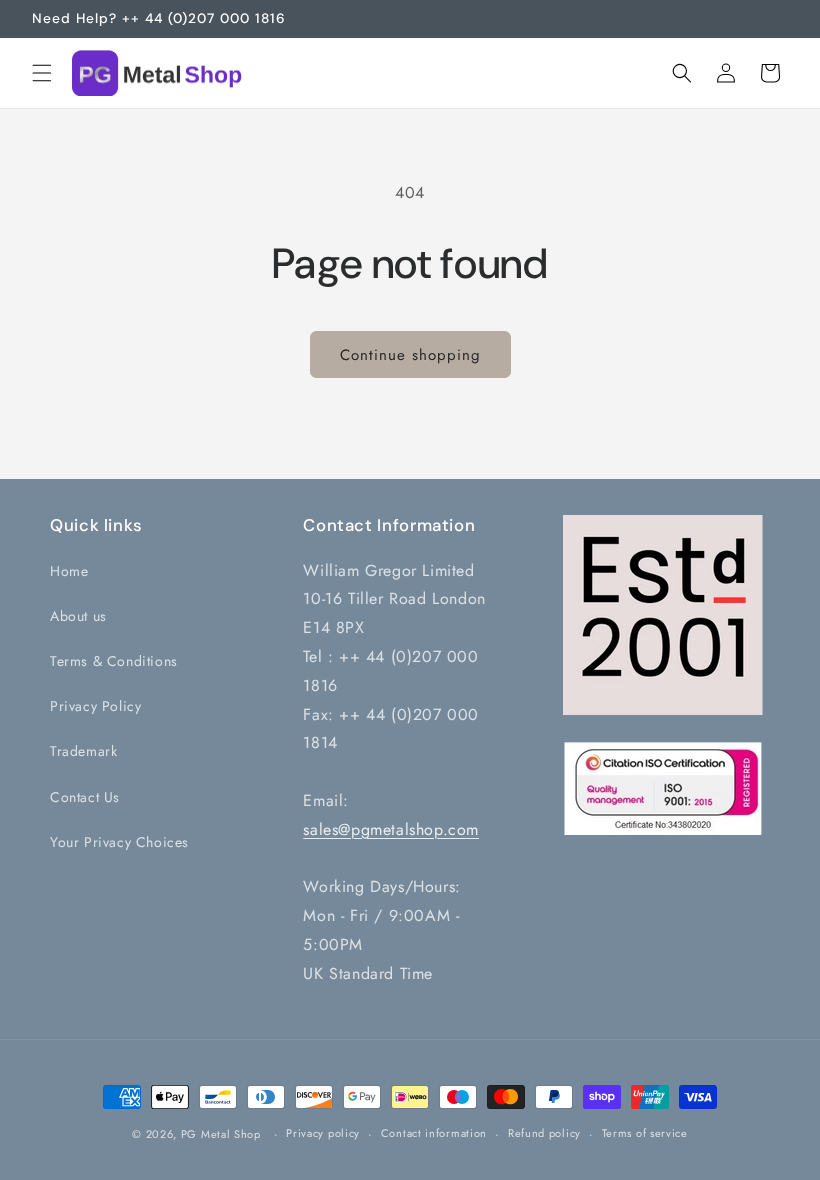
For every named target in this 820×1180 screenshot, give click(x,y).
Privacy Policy (95, 706)
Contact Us (85, 797)
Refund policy (544, 1133)
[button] (42, 73)
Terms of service (645, 1133)
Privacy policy (323, 1133)
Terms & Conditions (114, 661)
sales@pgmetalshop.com (391, 829)
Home (69, 571)
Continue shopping (410, 355)
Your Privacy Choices (119, 842)
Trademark (83, 751)
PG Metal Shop (221, 1134)
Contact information (434, 1133)
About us (78, 616)
